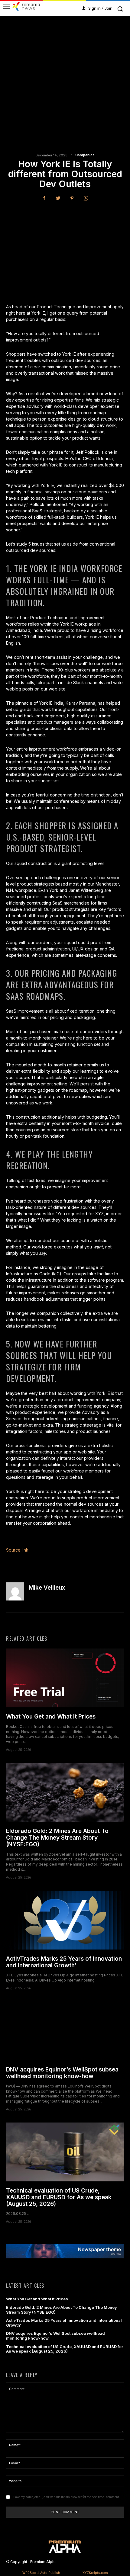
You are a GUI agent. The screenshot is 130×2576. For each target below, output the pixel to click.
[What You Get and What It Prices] (65, 1678)
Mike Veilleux (47, 1588)
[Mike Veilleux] (15, 1591)
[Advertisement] (65, 91)
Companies (85, 155)
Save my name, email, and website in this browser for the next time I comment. (67, 2497)
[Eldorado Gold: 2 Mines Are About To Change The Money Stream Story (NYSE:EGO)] (65, 1792)
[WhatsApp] (86, 198)
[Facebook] (44, 198)
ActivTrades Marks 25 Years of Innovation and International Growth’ (64, 1962)
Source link (17, 1550)
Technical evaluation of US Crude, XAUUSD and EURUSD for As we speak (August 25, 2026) (59, 2197)
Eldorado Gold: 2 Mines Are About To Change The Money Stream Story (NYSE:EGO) (57, 1838)
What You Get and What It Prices (51, 1717)
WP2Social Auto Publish (41, 2573)
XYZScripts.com (95, 2573)
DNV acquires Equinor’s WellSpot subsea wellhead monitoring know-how (62, 2073)
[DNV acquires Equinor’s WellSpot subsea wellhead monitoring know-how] (65, 2031)
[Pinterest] (72, 198)
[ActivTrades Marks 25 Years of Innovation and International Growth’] (65, 1920)
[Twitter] (58, 198)
